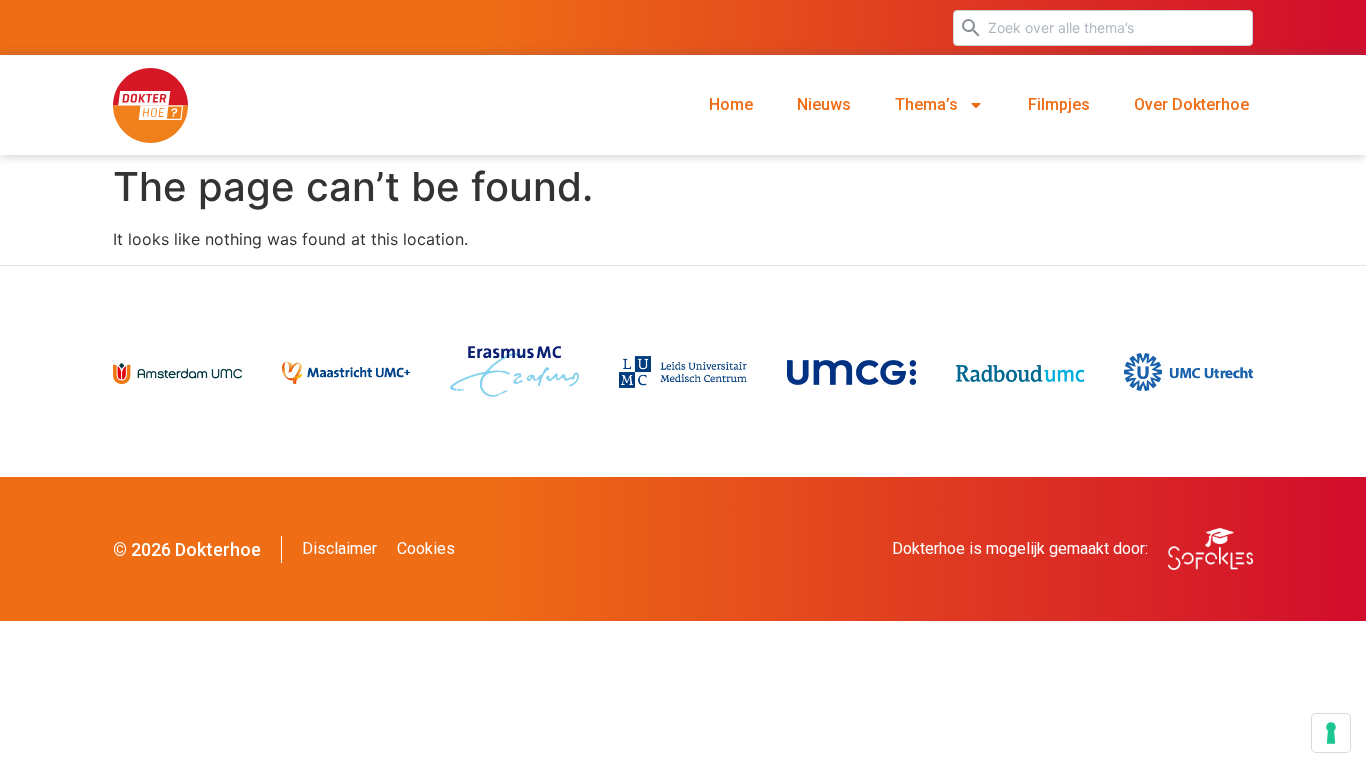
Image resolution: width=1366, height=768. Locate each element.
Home (731, 104)
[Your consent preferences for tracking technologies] (1331, 733)
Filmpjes (1059, 104)
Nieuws (824, 104)
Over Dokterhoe (1191, 104)
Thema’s (926, 104)
